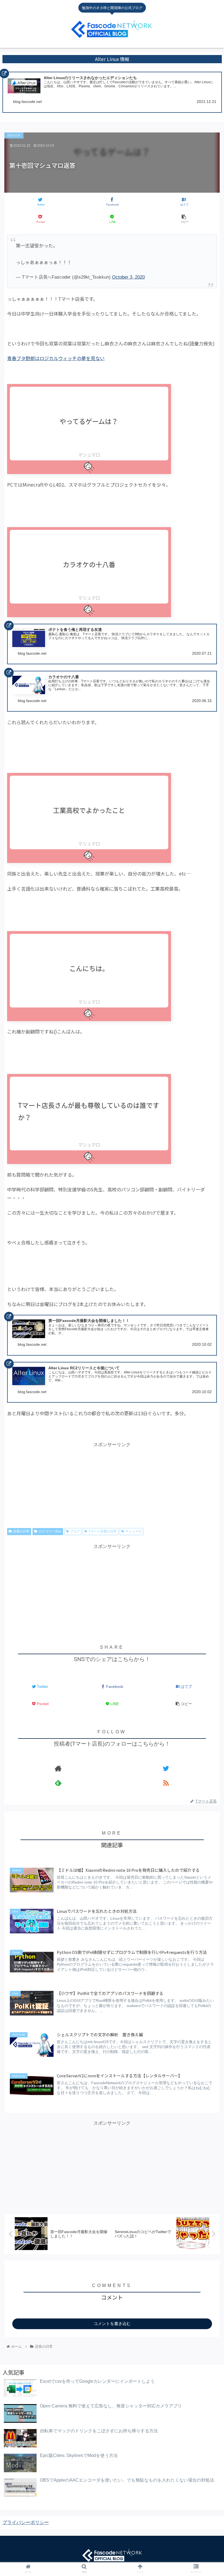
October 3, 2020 (128, 277)
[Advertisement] (112, 1589)
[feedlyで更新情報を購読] (58, 1783)
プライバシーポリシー (26, 2522)
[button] (207, 1235)
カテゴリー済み (50, 1531)
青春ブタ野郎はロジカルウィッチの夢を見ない (56, 358)
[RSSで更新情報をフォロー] (166, 1783)
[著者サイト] (58, 1768)
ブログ (75, 1531)
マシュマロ (134, 1531)
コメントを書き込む (112, 2324)
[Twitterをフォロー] (166, 1768)
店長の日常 (21, 1531)
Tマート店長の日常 (103, 1531)
